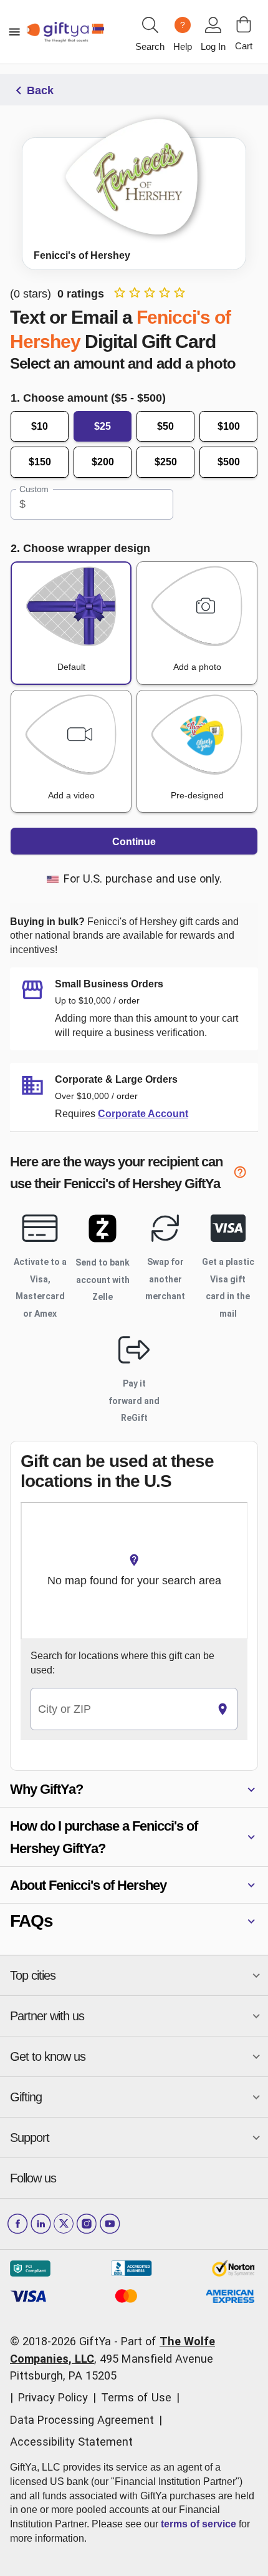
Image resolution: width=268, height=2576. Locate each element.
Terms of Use (136, 2397)
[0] (244, 24)
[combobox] (120, 1709)
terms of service (199, 2524)
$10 (40, 426)
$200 (103, 462)
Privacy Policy (53, 2397)
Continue (134, 842)
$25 (103, 426)
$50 (165, 426)
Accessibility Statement (71, 2442)
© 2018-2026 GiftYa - (64, 2341)
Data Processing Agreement (82, 2420)
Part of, (112, 2358)
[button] (134, 1789)
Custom (34, 489)
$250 (166, 462)
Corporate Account (143, 1114)
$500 (229, 462)
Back (40, 90)
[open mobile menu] (14, 32)
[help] (246, 1174)
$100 (229, 426)
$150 (40, 462)
